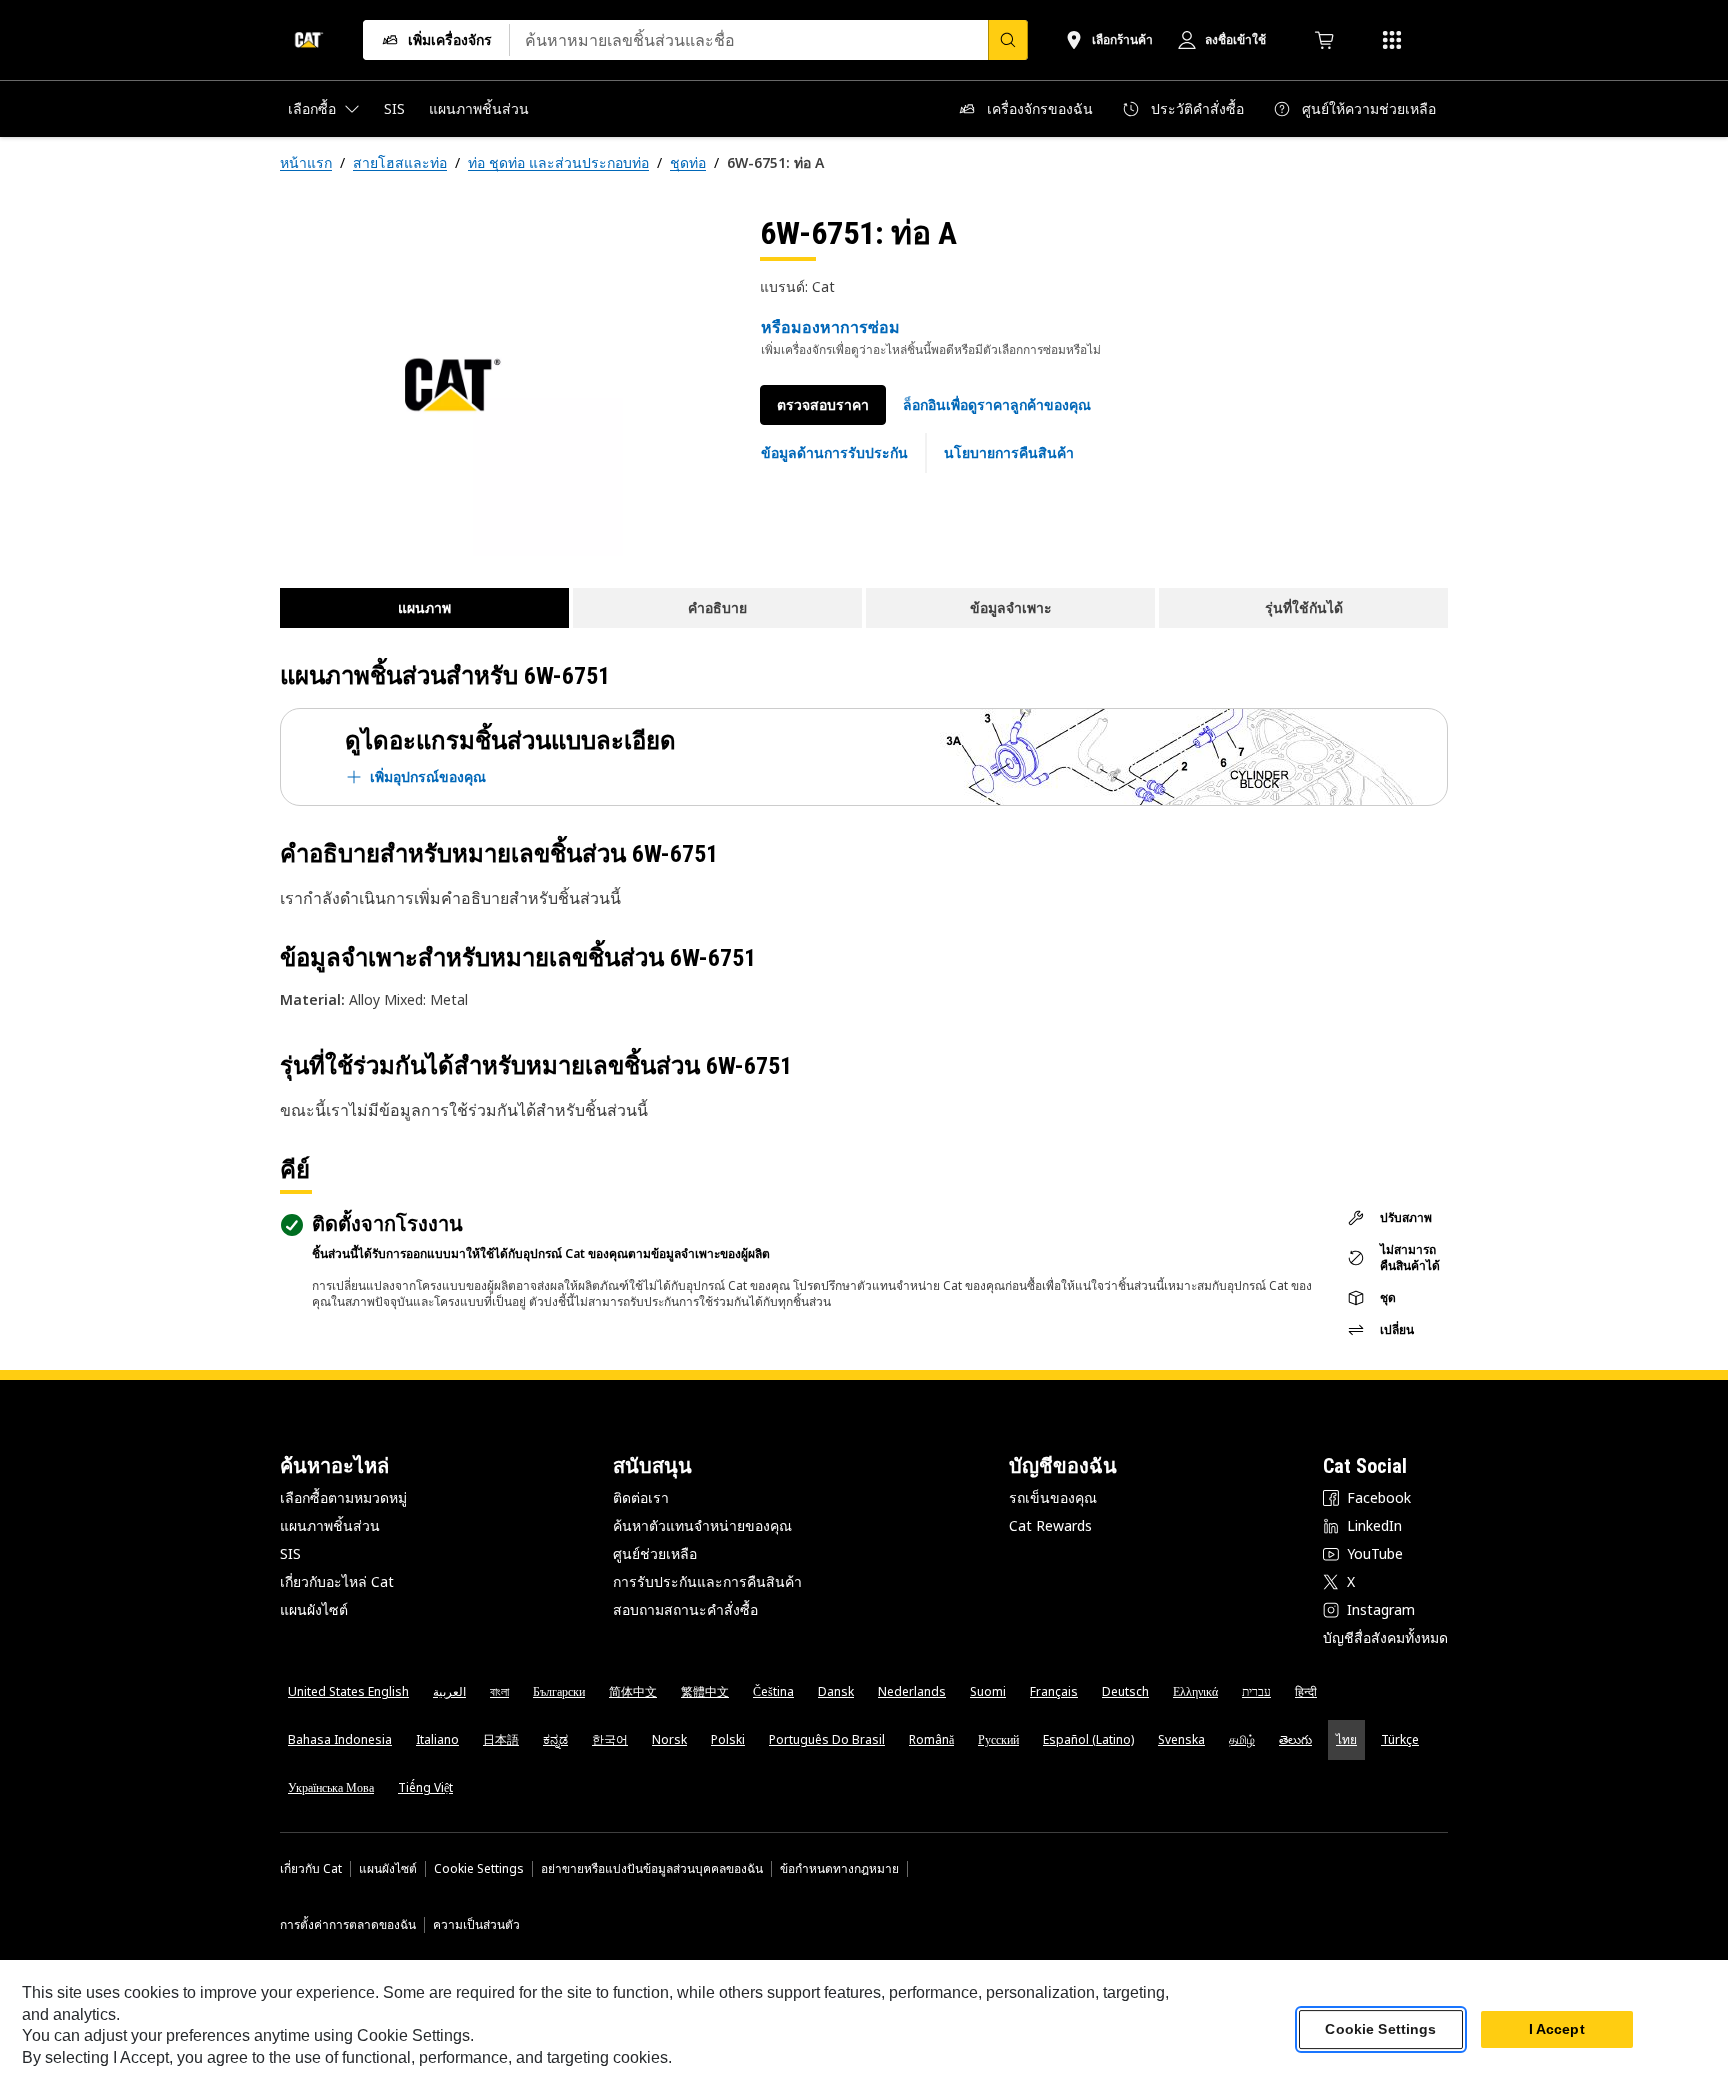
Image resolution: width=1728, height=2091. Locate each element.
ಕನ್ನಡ (555, 1739)
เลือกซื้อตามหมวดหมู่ (343, 1497)
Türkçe (1400, 1739)
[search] (1008, 40)
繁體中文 (705, 1691)
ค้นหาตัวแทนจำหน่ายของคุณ (702, 1525)
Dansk (836, 1691)
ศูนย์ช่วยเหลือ (655, 1553)
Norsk (669, 1739)
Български (559, 1691)
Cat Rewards (1050, 1525)
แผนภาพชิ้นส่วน (330, 1525)
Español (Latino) (1088, 1739)
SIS (290, 1553)
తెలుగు (1295, 1739)
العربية (449, 1691)
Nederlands (912, 1691)
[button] (997, 405)
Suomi (988, 1691)
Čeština (773, 1691)
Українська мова (331, 1787)
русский (998, 1739)
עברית (1256, 1691)
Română (931, 1739)
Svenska (1181, 1739)
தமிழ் (1242, 1739)
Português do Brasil (827, 1739)
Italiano (437, 1739)
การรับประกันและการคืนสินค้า (707, 1581)
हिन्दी (1306, 1691)
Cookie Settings (479, 1869)
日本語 (501, 1739)
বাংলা (499, 1691)
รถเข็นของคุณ (1053, 1497)
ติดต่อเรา (641, 1497)
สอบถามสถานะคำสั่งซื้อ (685, 1609)
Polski (728, 1739)
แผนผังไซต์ (314, 1609)
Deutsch (1125, 1691)
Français (1054, 1691)
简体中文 (633, 1691)
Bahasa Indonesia (340, 1739)
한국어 (610, 1739)
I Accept (1557, 2030)
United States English (348, 1691)
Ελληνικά (1195, 1691)
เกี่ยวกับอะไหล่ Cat (337, 1581)
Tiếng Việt (425, 1787)
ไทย (1346, 1739)
